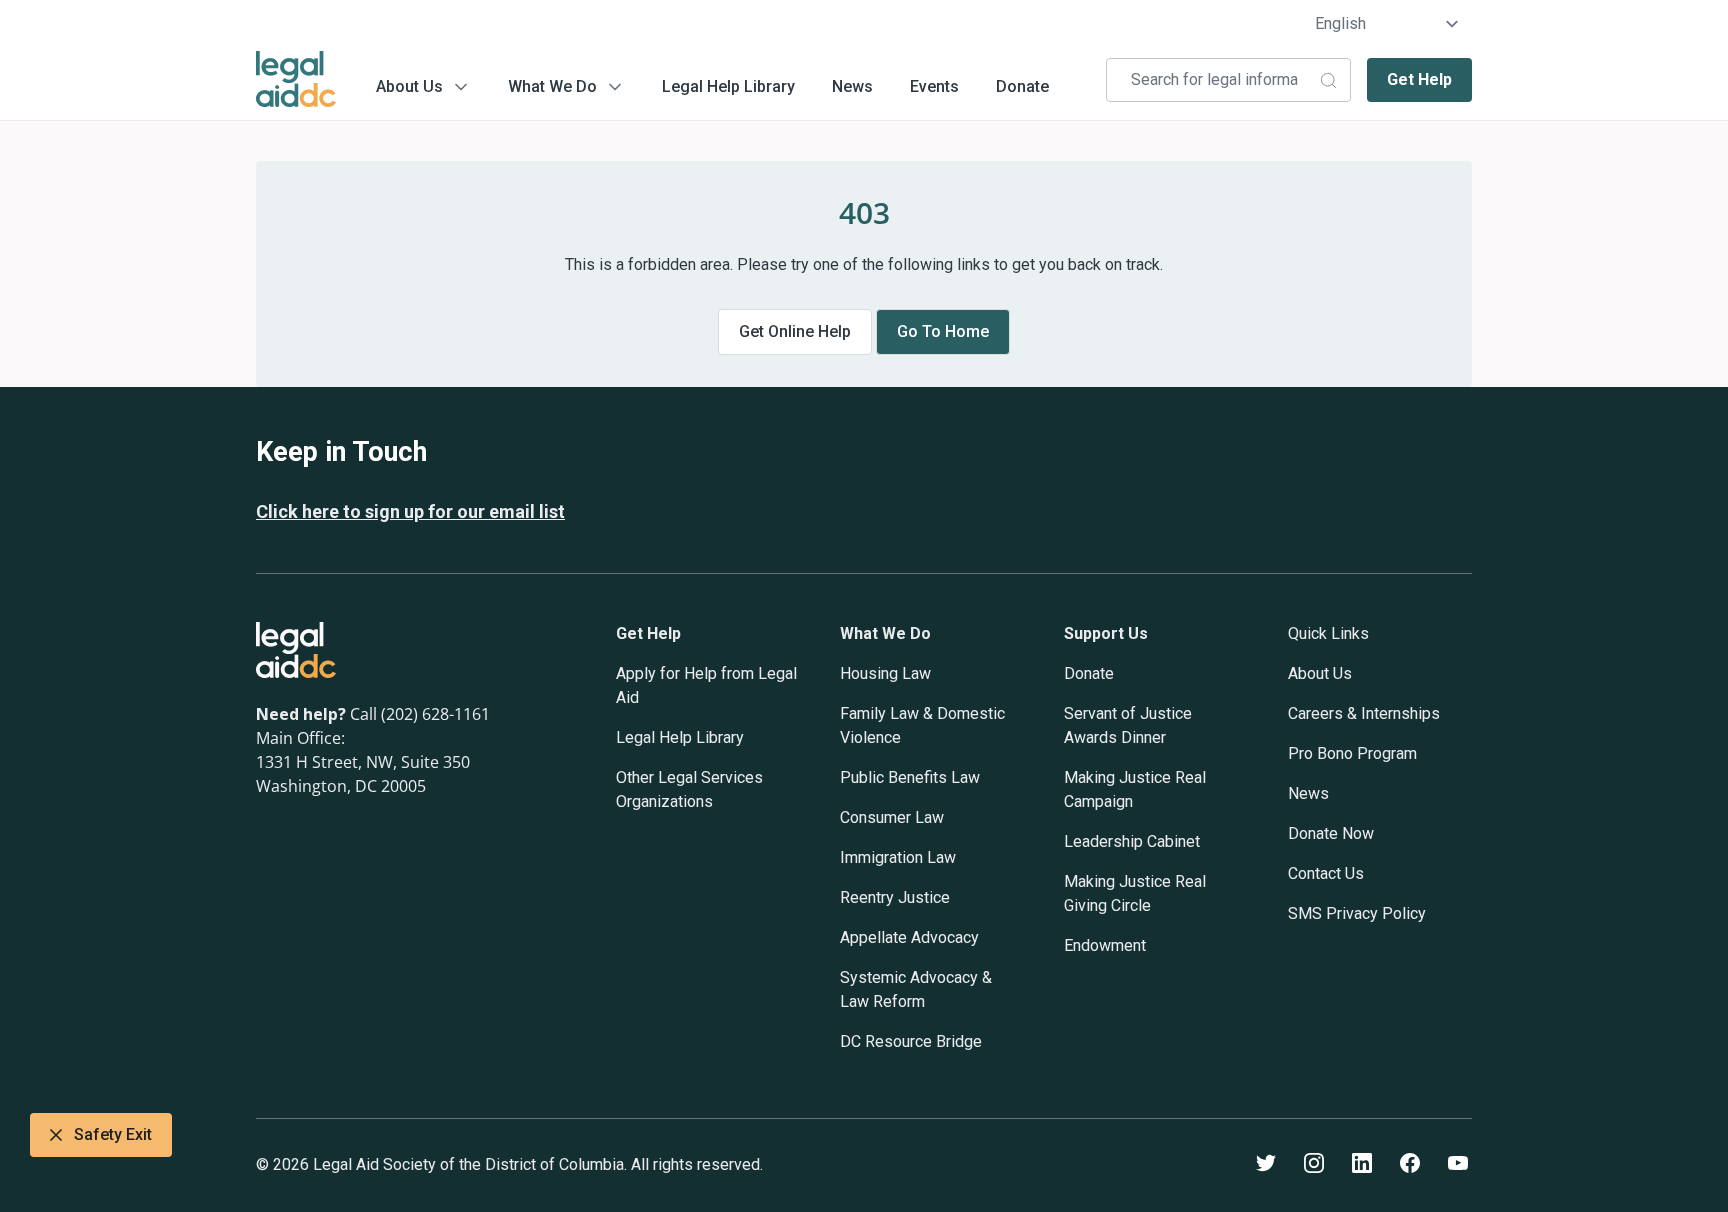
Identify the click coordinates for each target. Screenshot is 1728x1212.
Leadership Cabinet (1132, 841)
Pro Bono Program (1352, 753)
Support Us (1106, 633)
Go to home (943, 331)
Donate (1022, 86)
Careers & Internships (1364, 713)
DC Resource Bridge (911, 1041)
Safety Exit (113, 1134)
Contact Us (1326, 873)
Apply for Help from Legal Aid (706, 685)
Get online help (795, 331)
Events (934, 86)
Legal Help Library (728, 86)
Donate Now (1331, 833)
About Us (409, 86)
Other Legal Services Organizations (689, 789)
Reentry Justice (895, 897)
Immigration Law (898, 857)
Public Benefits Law (910, 777)
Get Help (1419, 79)
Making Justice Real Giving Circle (1135, 893)
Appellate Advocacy (909, 937)
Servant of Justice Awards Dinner (1128, 725)
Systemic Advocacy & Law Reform (916, 989)
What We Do (552, 86)
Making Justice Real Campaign (1135, 789)
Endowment (1105, 945)
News (852, 86)
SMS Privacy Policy (1357, 913)
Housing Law (885, 673)
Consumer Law (892, 817)
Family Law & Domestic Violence (922, 725)
